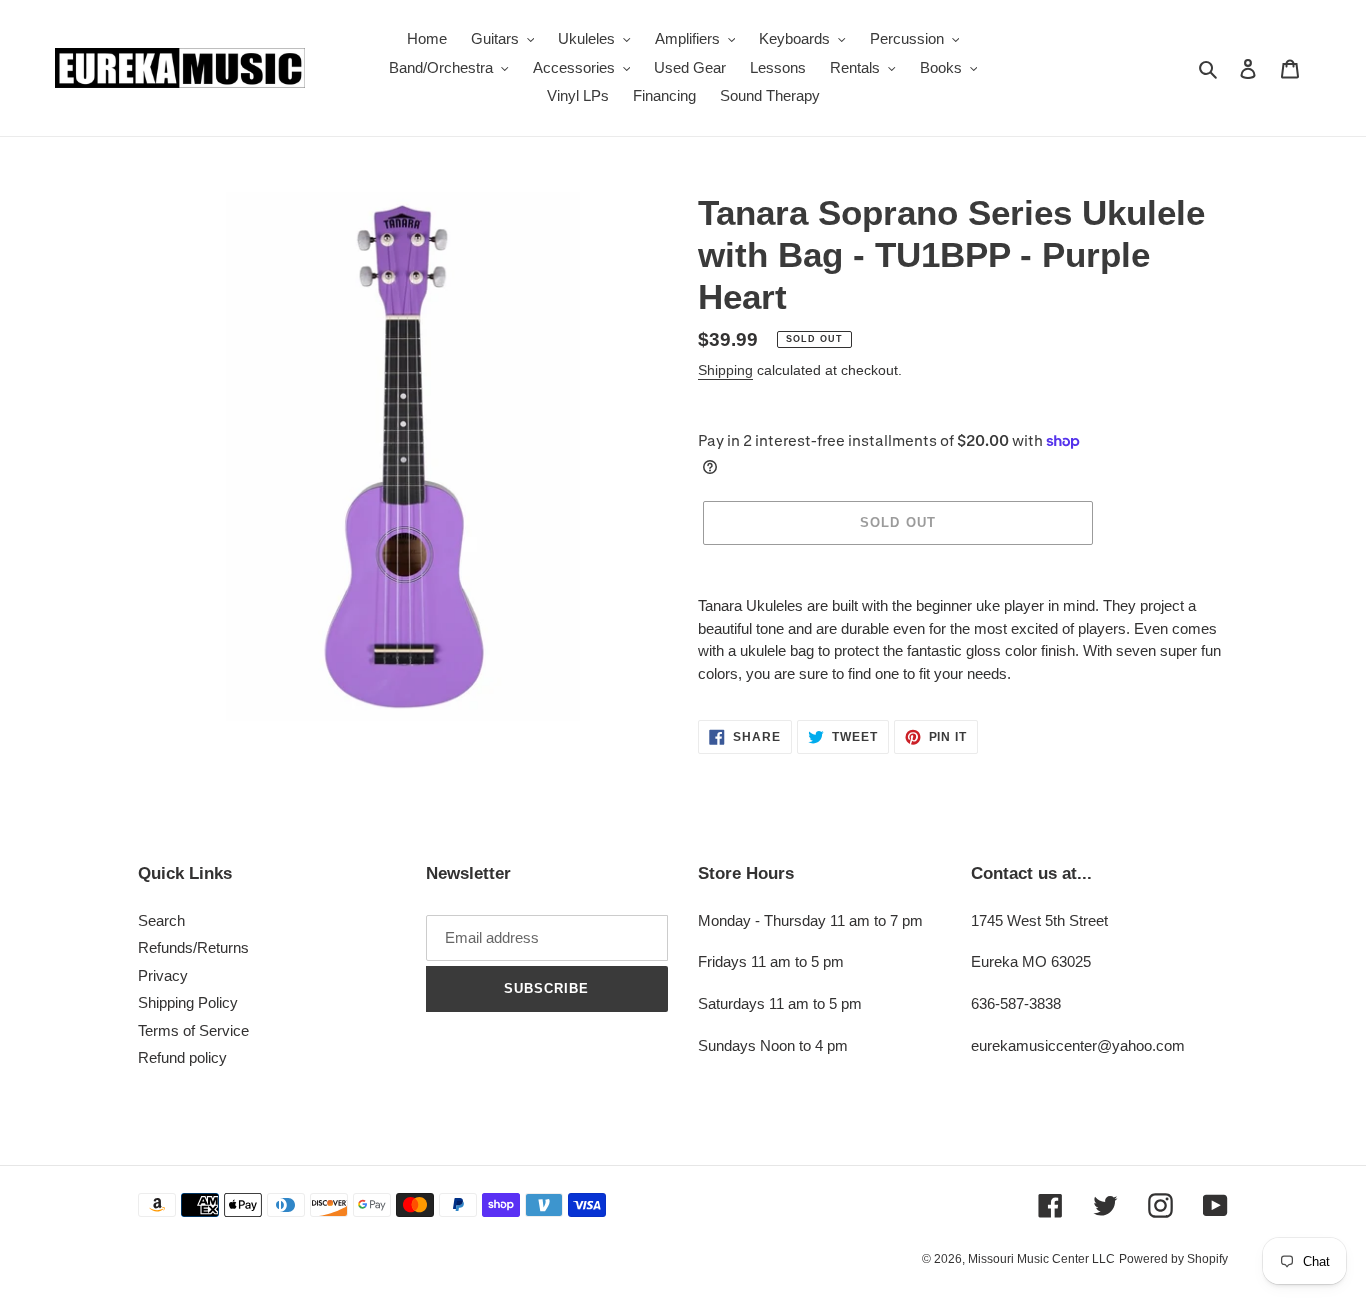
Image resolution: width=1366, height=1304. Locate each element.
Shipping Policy (188, 1002)
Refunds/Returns (193, 947)
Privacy (163, 975)
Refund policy (182, 1057)
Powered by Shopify (1173, 1259)
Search (161, 920)
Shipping (725, 370)
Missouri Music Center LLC (1041, 1259)
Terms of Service (193, 1030)
